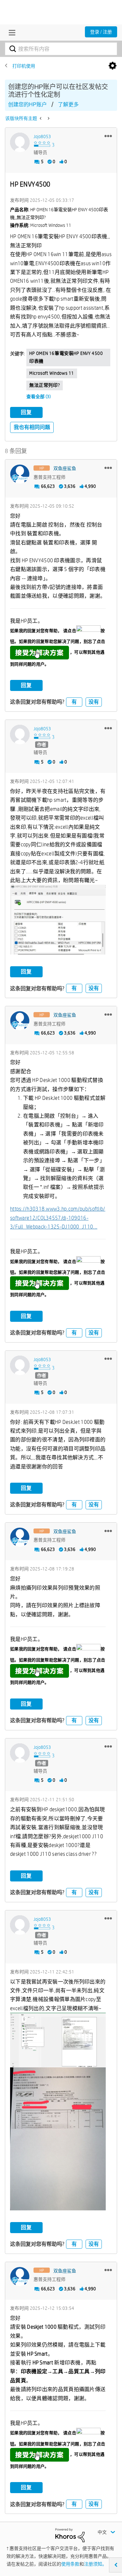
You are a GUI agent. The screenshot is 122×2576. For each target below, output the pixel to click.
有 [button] (74, 702)
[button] (108, 136)
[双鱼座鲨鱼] (20, 474)
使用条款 (70, 2564)
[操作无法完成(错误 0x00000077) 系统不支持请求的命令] (48, 118)
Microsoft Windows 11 (52, 373)
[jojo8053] (20, 142)
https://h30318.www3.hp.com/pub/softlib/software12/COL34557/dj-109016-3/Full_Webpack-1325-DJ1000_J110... (58, 1218)
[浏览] (10, 33)
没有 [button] (94, 702)
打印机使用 (24, 66)
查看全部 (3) (39, 397)
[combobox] (61, 49)
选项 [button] (113, 66)
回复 (26, 412)
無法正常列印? (45, 385)
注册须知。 (95, 2564)
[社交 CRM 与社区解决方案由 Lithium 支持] (70, 2535)
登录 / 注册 (101, 32)
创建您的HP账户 (27, 104)
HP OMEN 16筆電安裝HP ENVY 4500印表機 (66, 357)
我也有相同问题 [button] (32, 427)
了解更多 (68, 104)
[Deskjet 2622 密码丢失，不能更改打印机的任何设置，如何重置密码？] (41, 118)
